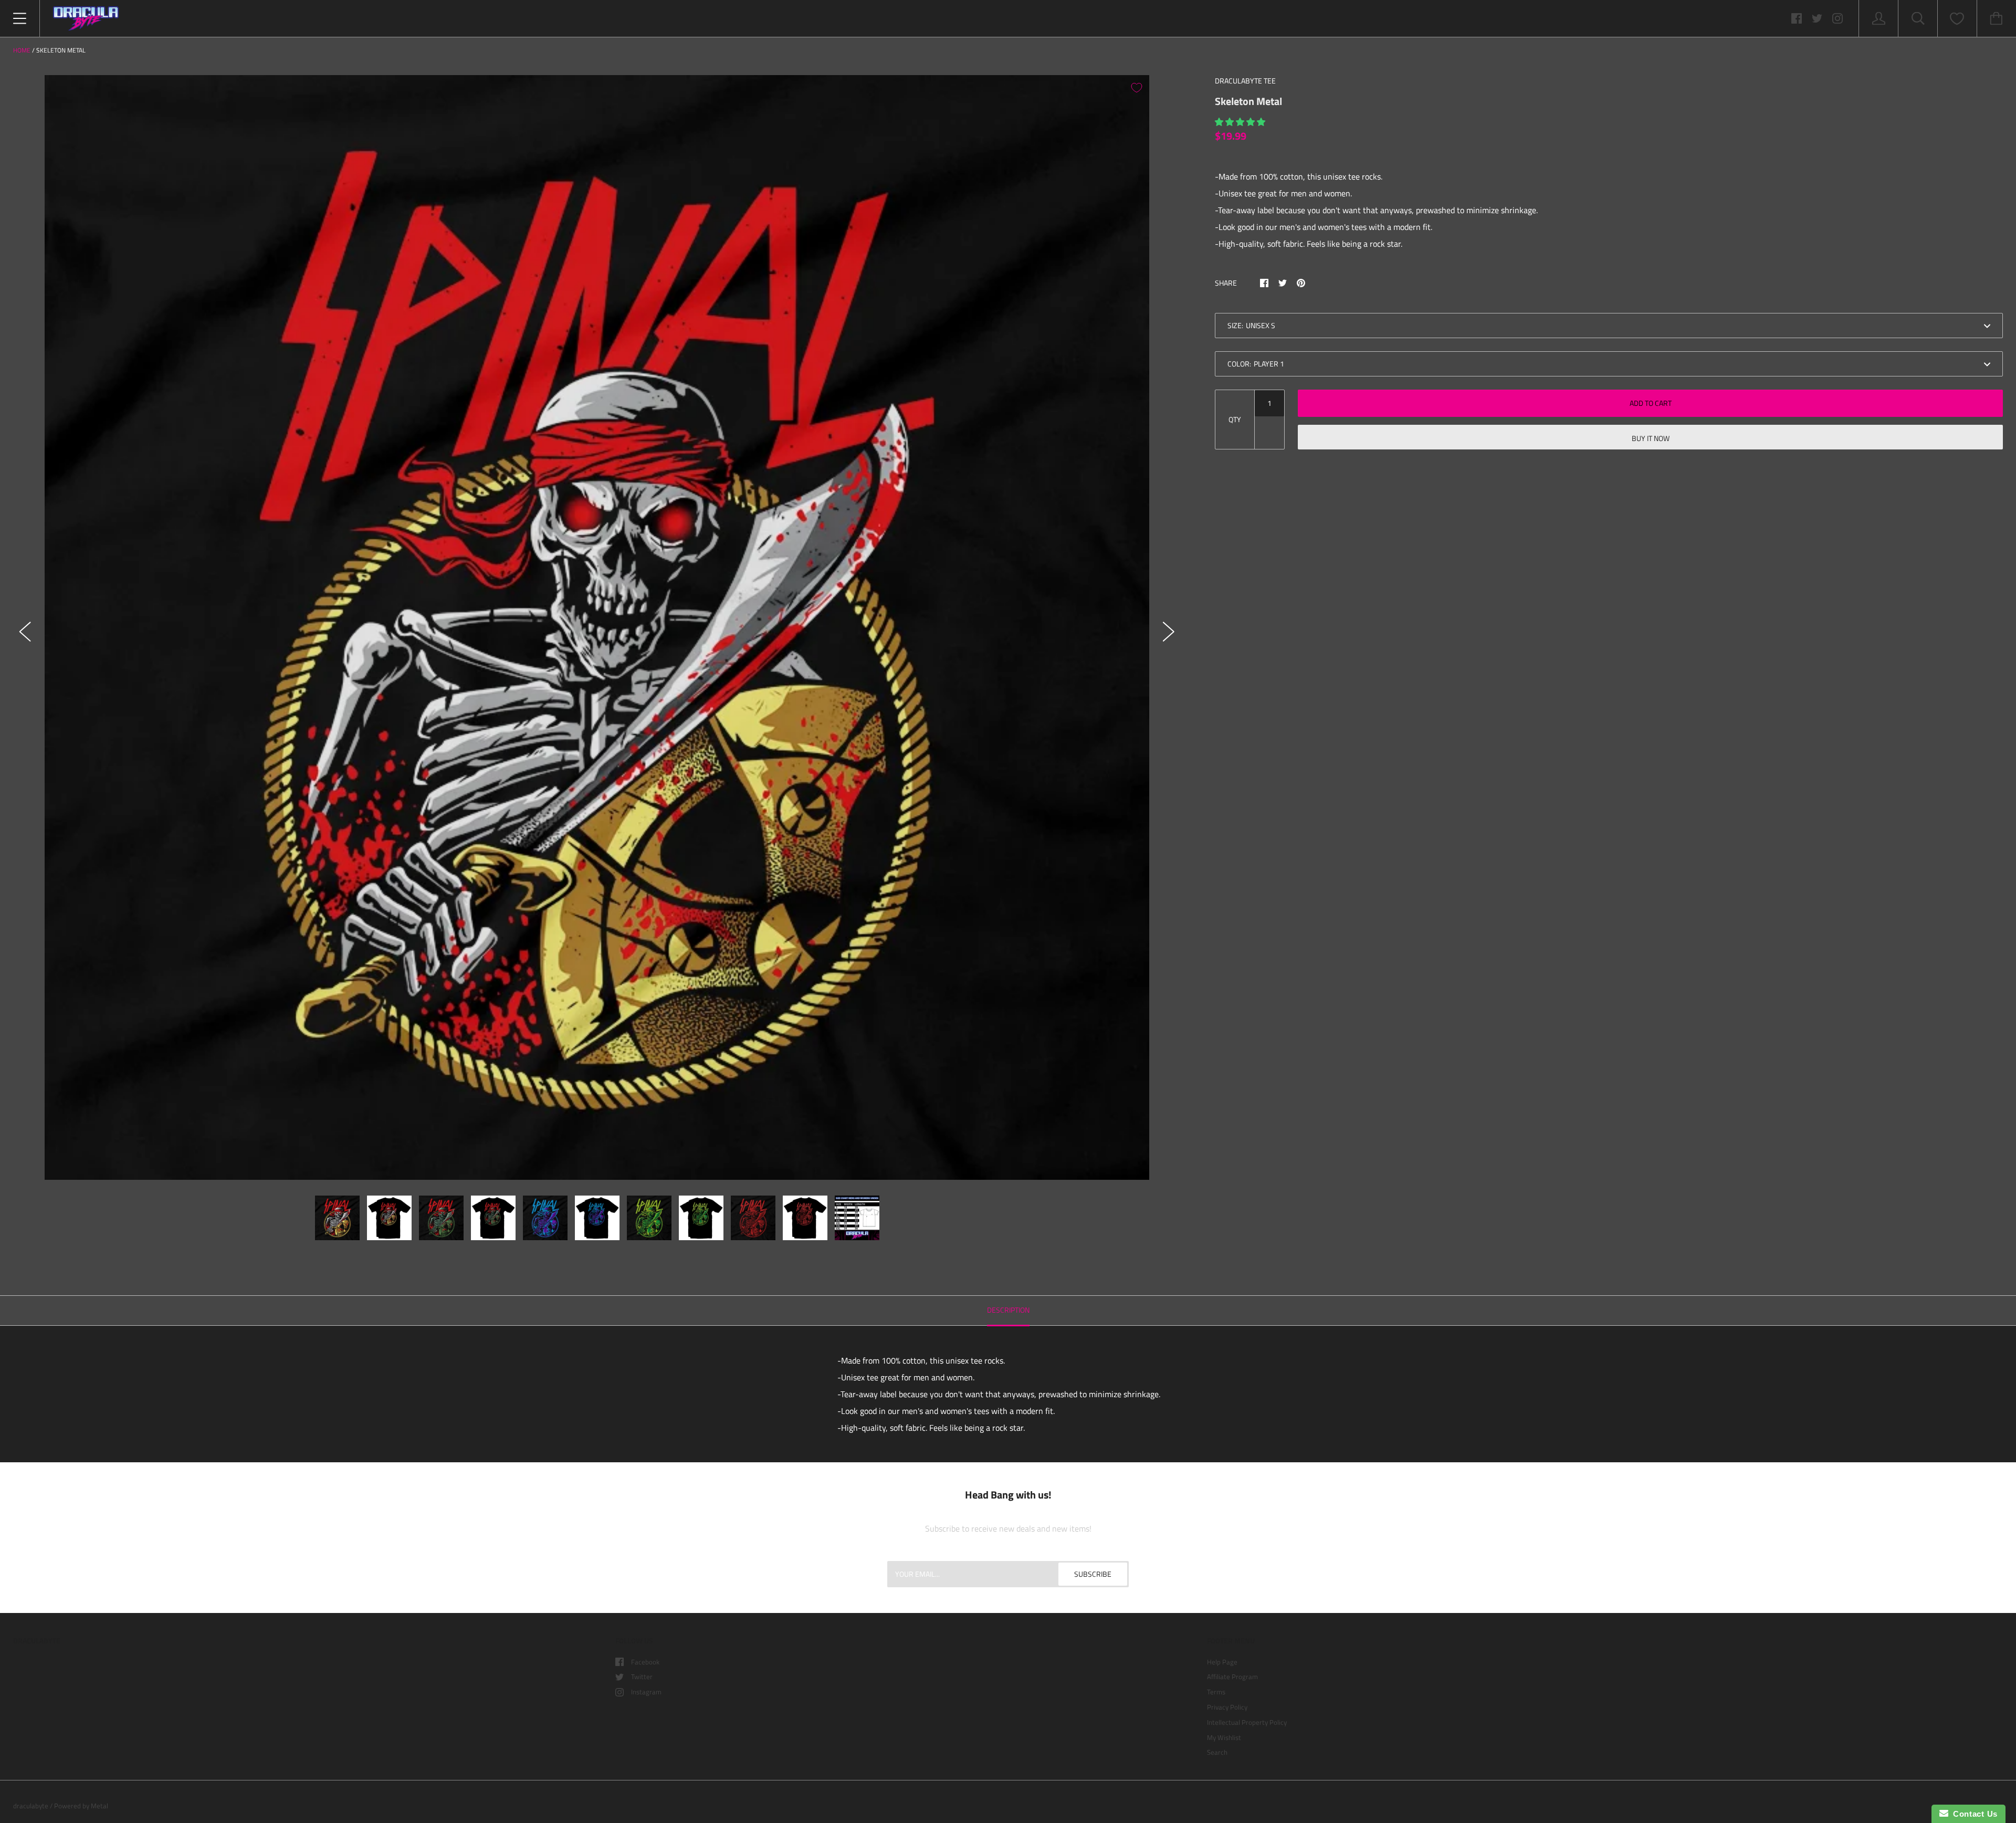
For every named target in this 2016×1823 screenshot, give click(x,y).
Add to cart (1651, 403)
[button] (1241, 122)
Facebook (645, 1662)
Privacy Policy (1227, 1707)
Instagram (646, 1692)
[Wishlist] (1957, 19)
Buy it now (1651, 438)
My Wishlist (1224, 1737)
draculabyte (31, 1806)
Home (22, 50)
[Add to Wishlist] (1137, 88)
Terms (1216, 1692)
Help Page (1222, 1662)
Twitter (642, 1677)
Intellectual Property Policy (1247, 1722)
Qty (1235, 419)
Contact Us (1973, 1814)
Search (1217, 1752)
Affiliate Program (1232, 1677)
